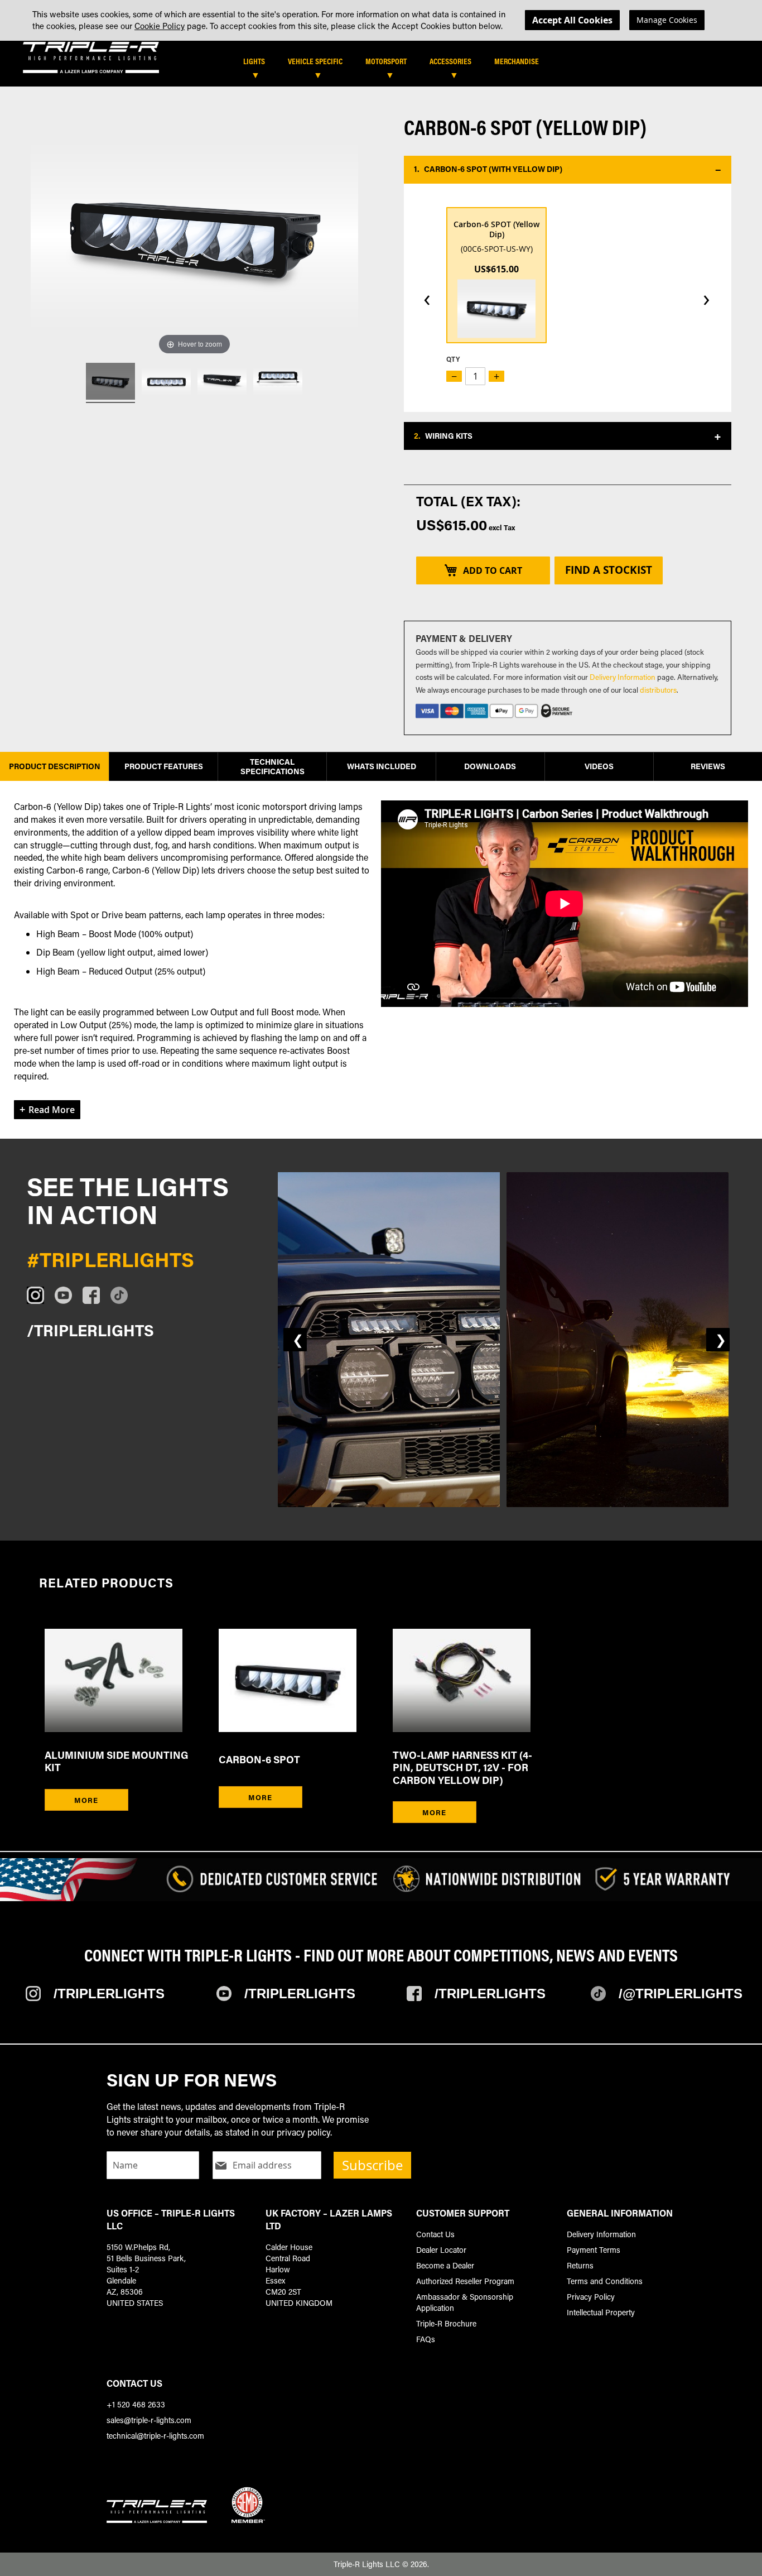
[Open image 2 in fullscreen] (618, 1340)
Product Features (164, 766)
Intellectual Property (601, 2312)
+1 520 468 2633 (136, 2404)
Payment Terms (594, 2250)
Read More (52, 1110)
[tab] (389, 65)
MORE (86, 1800)
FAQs (426, 2339)
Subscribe (372, 2165)
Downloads (490, 766)
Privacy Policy (591, 2297)
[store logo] (91, 55)
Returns (580, 2265)
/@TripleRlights (681, 1994)
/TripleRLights (300, 1994)
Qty (453, 359)
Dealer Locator (441, 2250)
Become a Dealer (445, 2265)
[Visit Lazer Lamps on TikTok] (124, 1295)
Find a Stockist (609, 570)
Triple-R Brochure (446, 2323)
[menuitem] (260, 61)
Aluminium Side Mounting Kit (117, 1761)
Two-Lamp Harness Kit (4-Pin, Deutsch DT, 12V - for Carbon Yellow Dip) (462, 1768)
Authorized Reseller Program (465, 2281)
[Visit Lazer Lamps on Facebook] (97, 1295)
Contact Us (435, 2234)
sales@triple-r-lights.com (149, 2420)
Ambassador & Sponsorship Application (465, 2302)
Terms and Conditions (605, 2281)
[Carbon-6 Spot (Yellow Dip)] (110, 383)
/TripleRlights (109, 1994)
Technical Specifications (273, 766)
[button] (568, 170)
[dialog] (381, 20)
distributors (658, 690)
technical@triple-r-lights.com (155, 2436)
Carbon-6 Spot (259, 1760)
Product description (55, 766)
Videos (599, 766)
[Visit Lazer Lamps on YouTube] (69, 1295)
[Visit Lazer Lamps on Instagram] (41, 1295)
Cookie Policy (160, 26)
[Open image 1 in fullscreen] (389, 1340)
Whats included (382, 766)
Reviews (708, 766)
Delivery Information (623, 677)
